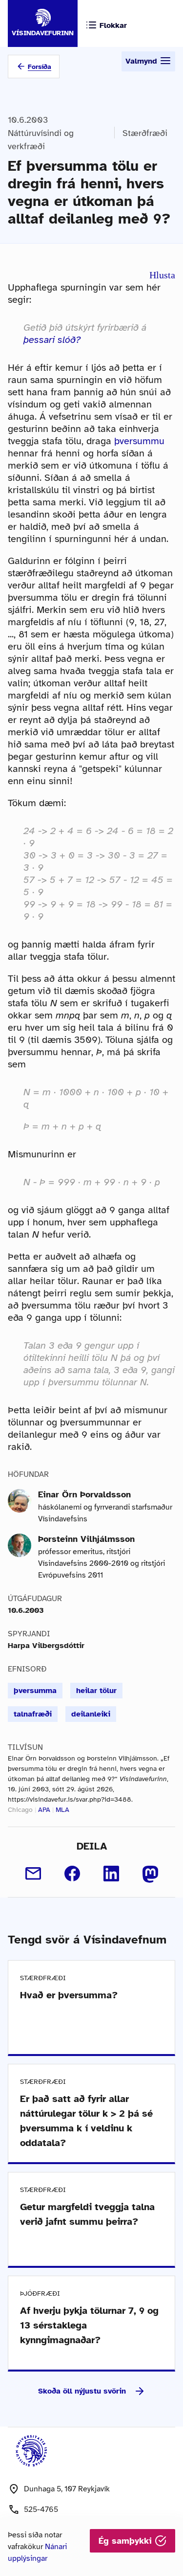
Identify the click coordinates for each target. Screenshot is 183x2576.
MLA (62, 1810)
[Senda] (33, 1874)
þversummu (139, 441)
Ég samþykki (127, 2541)
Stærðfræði (145, 133)
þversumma (35, 1691)
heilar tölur (96, 1691)
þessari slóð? (52, 340)
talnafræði (33, 1714)
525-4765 (41, 2509)
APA (44, 1810)
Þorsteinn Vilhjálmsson (86, 1539)
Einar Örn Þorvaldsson (84, 1494)
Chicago (20, 1810)
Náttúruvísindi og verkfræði (41, 140)
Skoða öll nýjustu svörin (82, 2391)
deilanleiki (91, 1714)
